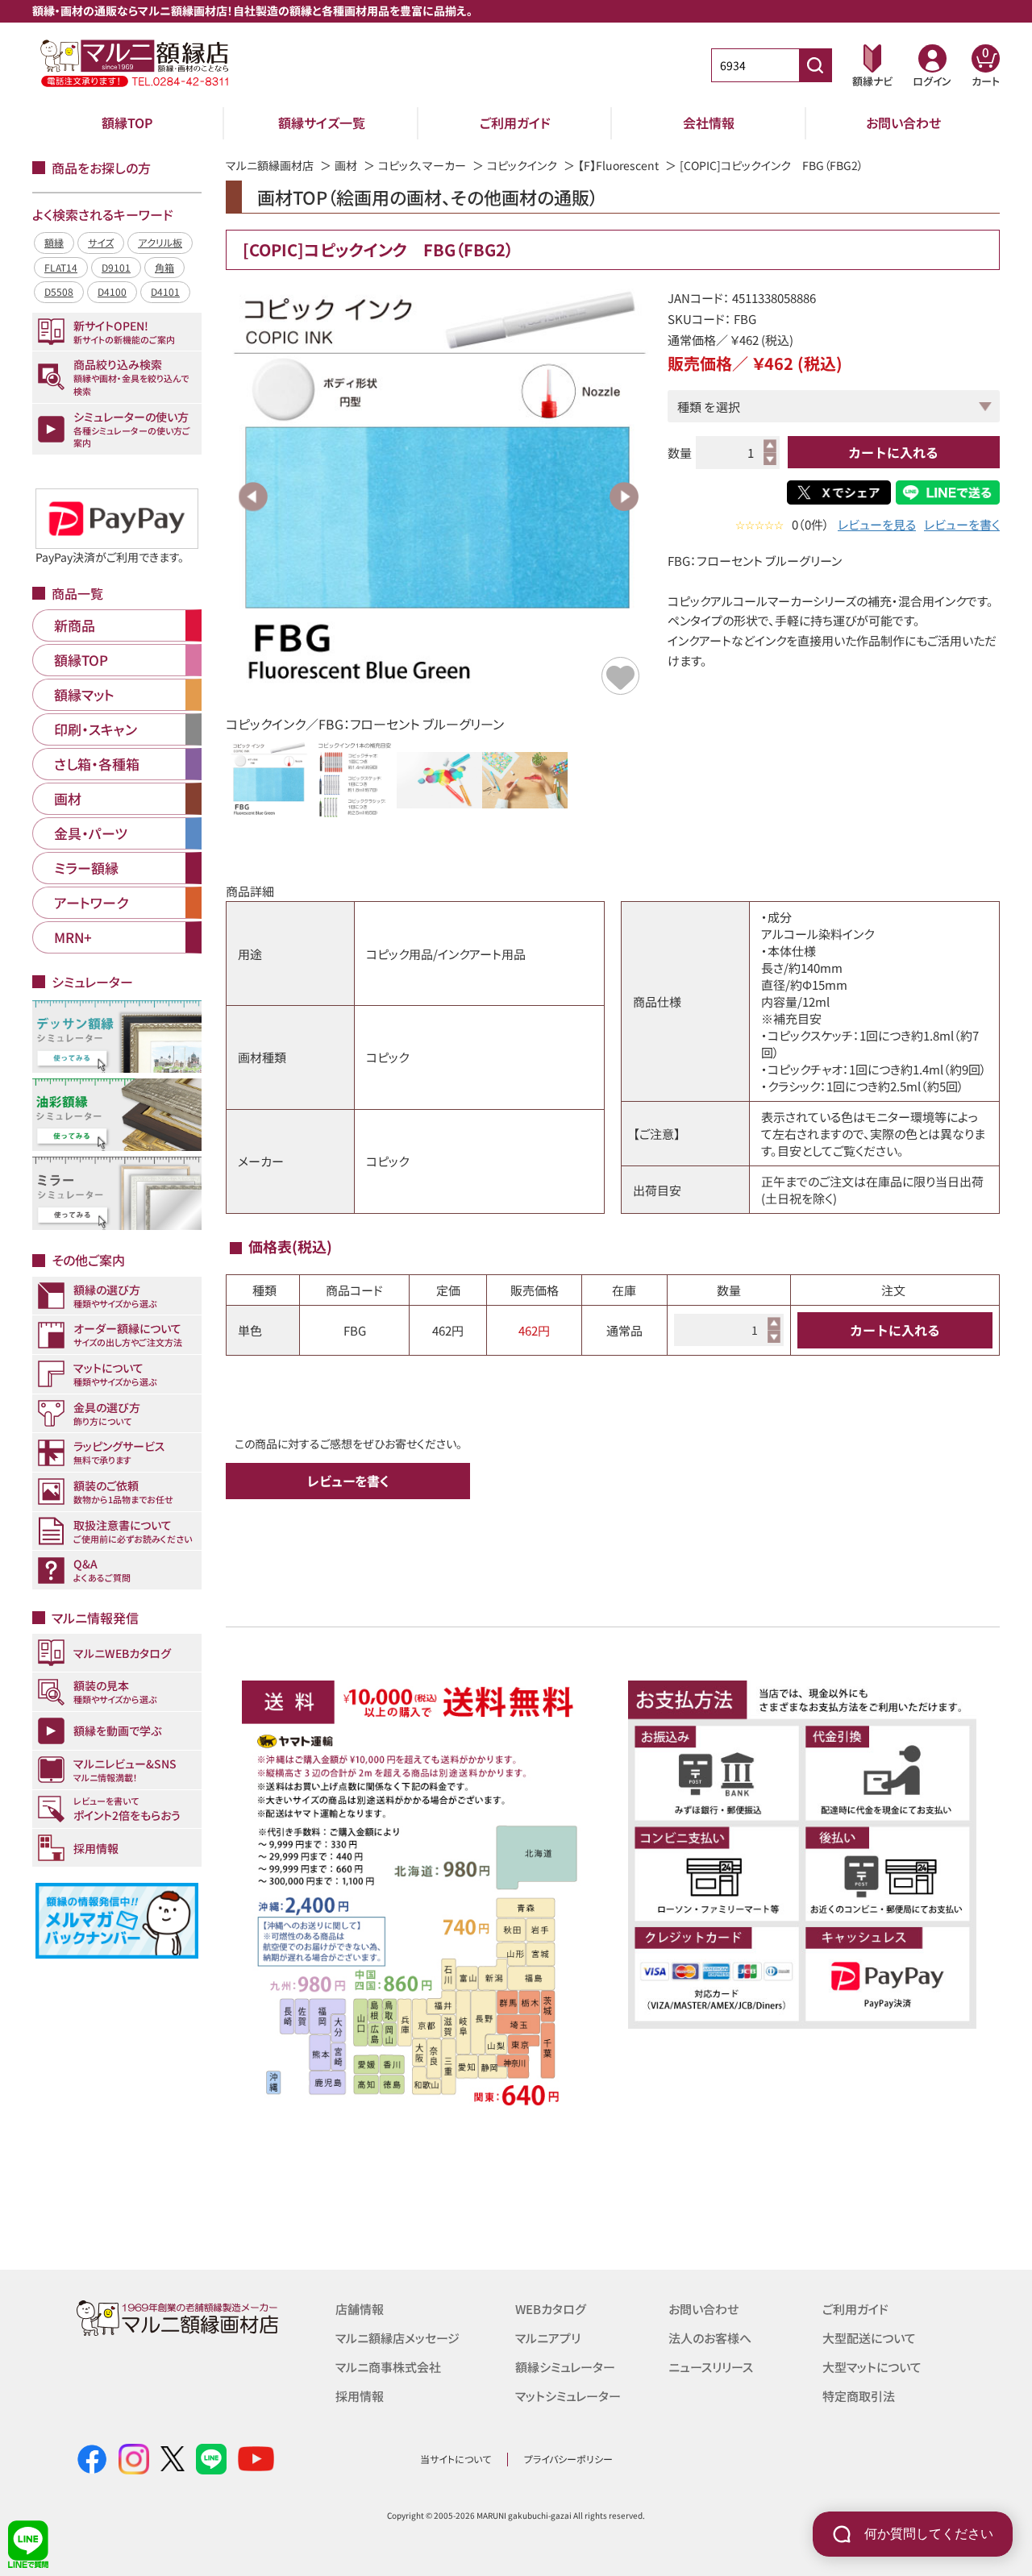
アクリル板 (160, 242)
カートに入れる (893, 452)
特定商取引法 (859, 2396)
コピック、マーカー (422, 165)
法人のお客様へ (710, 2338)
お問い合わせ (903, 123)
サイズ (101, 242)
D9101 (116, 267)
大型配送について (869, 2338)
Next (624, 497)
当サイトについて (456, 2459)
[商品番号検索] (815, 65)
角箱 (164, 267)
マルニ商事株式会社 (388, 2367)
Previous (253, 497)
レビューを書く (962, 524)
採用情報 (360, 2396)
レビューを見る (877, 524)
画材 (346, 165)
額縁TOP (127, 123)
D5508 (59, 291)
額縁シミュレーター (565, 2367)
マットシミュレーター (568, 2396)
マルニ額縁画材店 (270, 165)
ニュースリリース (711, 2367)
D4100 (112, 291)
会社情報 (709, 123)
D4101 (165, 291)
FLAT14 (61, 267)
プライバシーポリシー (568, 2459)
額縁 (54, 242)
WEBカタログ (551, 2309)
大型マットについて (872, 2367)
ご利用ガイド (515, 123)
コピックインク (522, 165)
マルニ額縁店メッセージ (397, 2338)
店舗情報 (360, 2309)
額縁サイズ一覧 (322, 123)
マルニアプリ (548, 2338)
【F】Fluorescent (618, 165)
